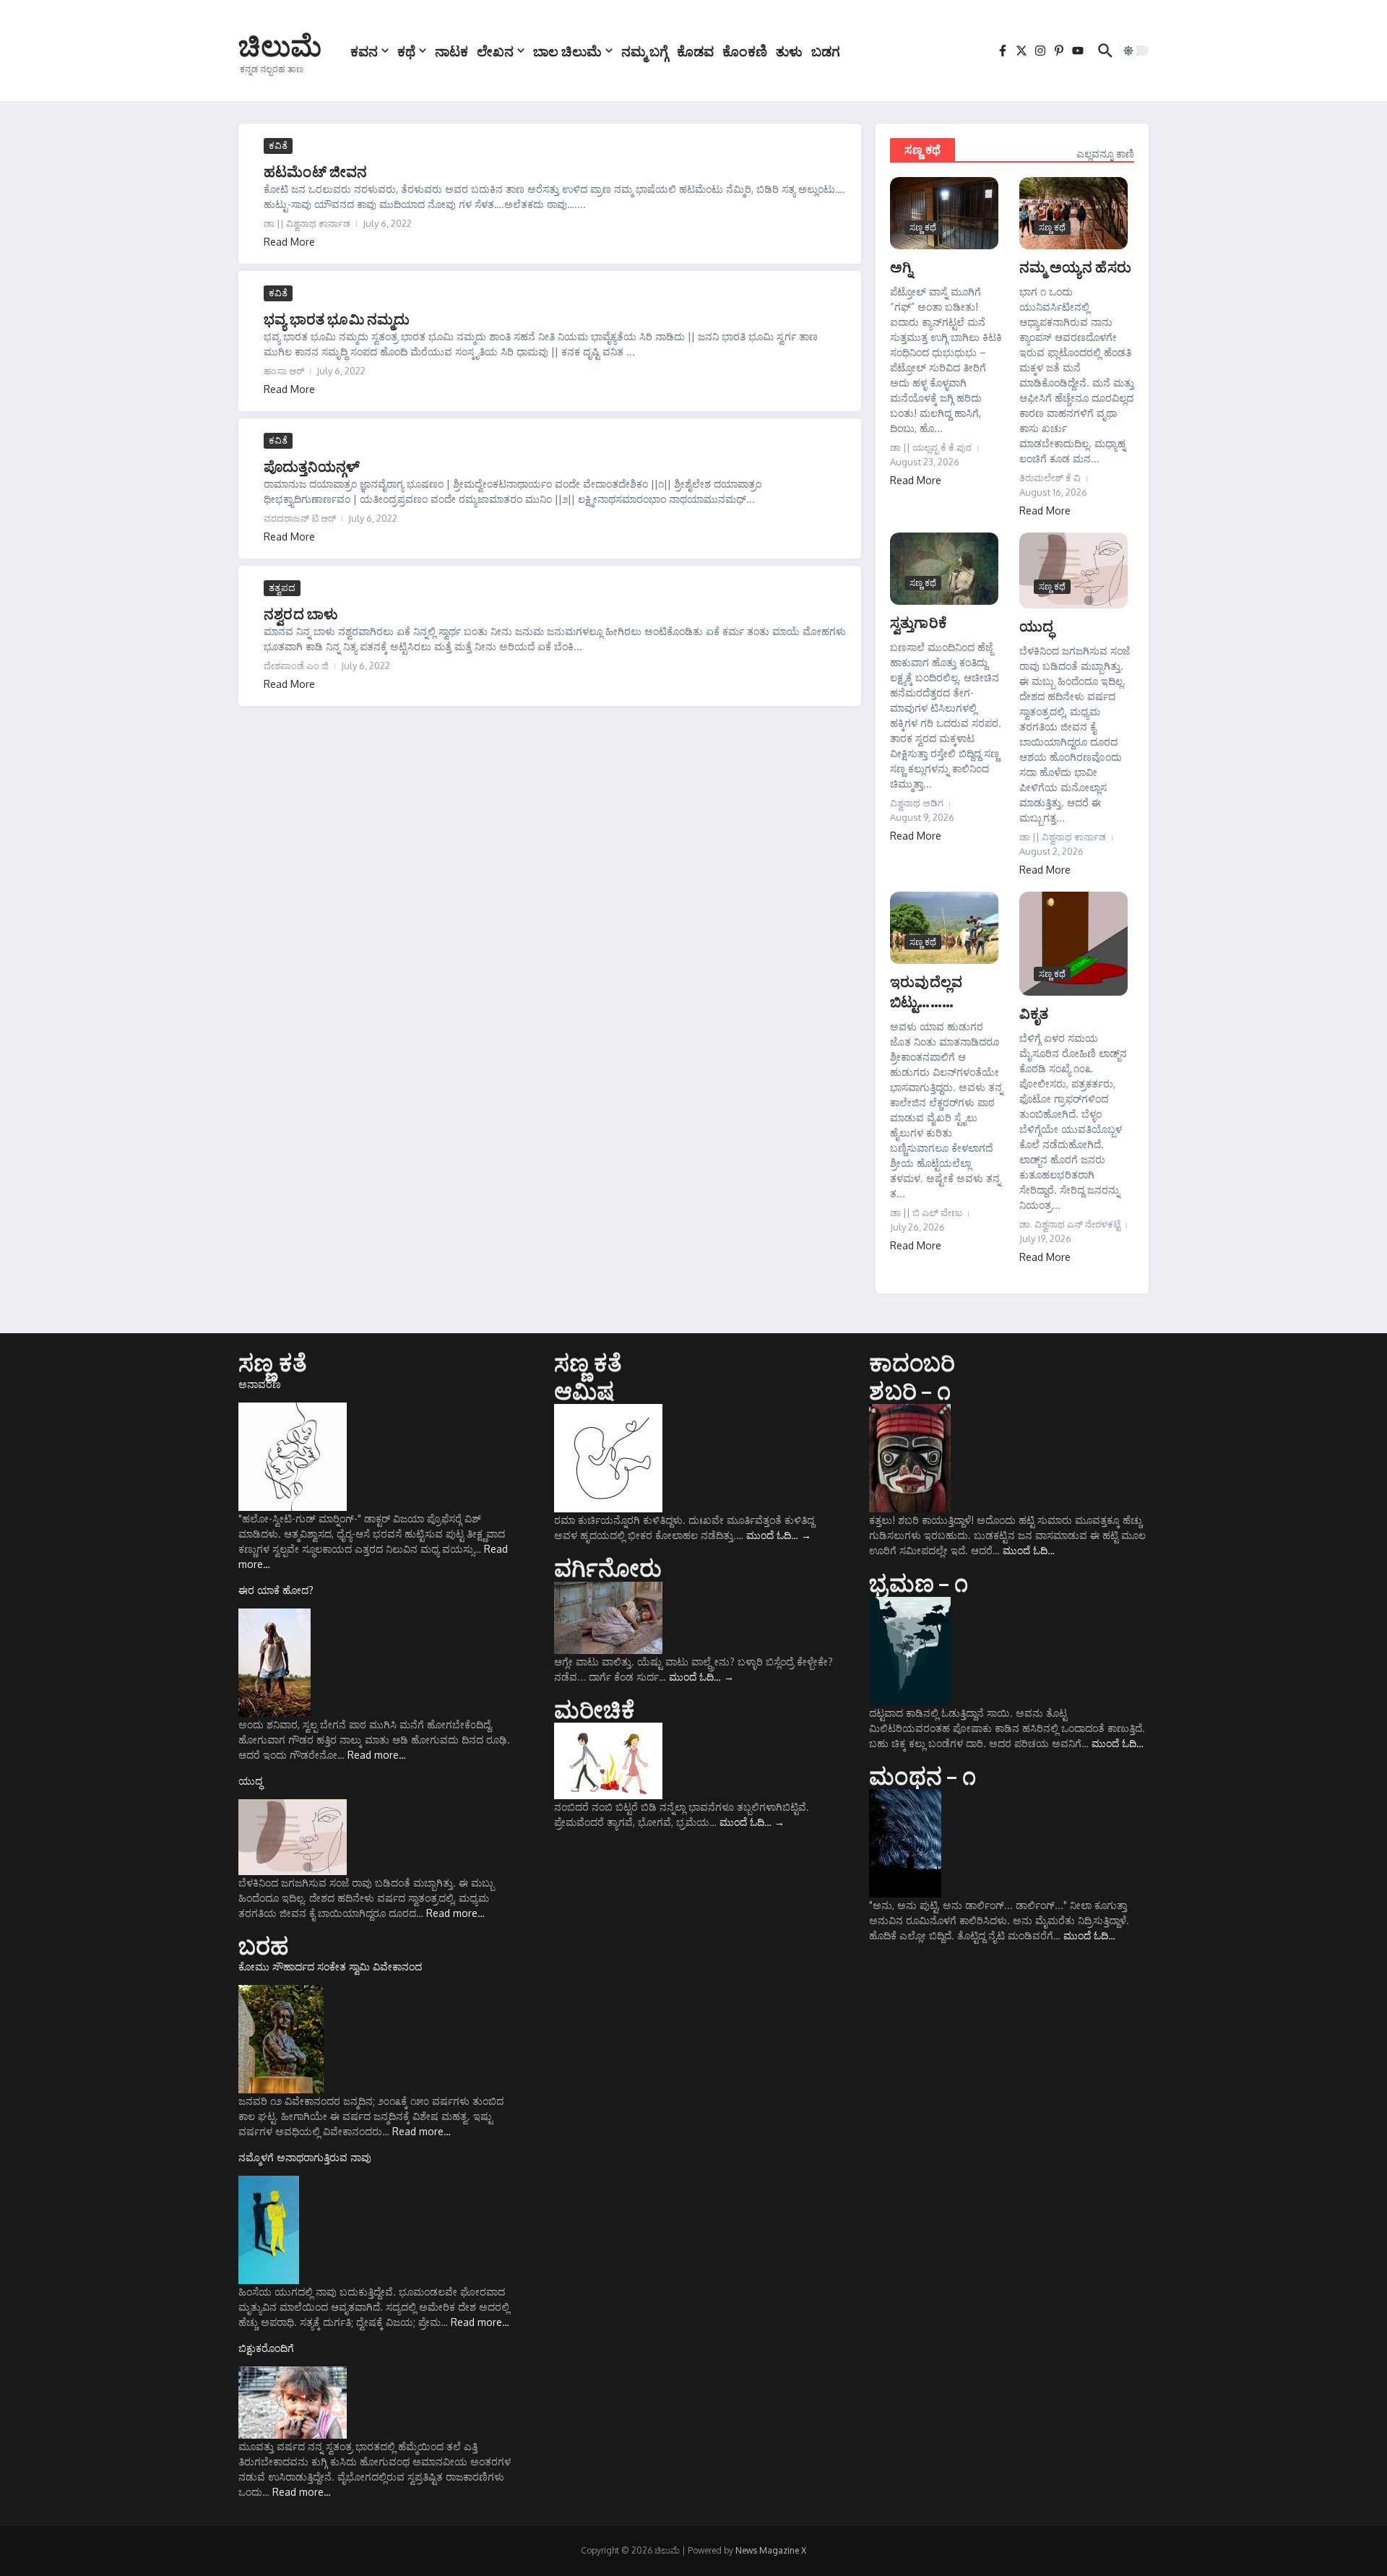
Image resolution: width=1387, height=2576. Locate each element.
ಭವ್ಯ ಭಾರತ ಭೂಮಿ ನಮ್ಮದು (337, 318)
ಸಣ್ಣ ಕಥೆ (922, 150)
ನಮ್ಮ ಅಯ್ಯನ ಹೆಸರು (1075, 266)
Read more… (377, 1755)
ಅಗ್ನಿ (901, 266)
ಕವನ (364, 51)
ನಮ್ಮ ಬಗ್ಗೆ (645, 51)
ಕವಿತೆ (278, 145)
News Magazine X (771, 2550)
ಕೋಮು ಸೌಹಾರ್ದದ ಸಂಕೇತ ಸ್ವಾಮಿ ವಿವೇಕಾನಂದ (330, 1967)
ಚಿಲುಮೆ (280, 45)
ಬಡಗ (826, 51)
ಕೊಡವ (695, 51)
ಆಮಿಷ (584, 1390)
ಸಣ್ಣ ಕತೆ (273, 1362)
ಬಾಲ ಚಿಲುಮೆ (567, 51)
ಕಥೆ (406, 51)
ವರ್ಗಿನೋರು (608, 1567)
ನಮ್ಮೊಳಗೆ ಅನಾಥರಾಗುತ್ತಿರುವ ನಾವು (305, 2157)
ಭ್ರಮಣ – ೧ (918, 1582)
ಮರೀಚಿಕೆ (595, 1709)
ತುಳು (789, 51)
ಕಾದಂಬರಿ (912, 1362)
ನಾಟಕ (451, 51)
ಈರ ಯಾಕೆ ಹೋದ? (276, 1590)
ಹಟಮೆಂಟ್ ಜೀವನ (316, 171)
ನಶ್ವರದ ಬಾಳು (301, 613)
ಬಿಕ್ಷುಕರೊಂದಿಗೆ (266, 2348)
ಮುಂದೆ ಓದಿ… (779, 1535)
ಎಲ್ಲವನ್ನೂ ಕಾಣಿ (1105, 154)
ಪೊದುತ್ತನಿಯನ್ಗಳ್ (312, 466)
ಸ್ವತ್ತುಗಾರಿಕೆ (919, 622)
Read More (289, 242)
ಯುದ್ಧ (1036, 625)
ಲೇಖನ (495, 51)
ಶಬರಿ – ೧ (909, 1390)
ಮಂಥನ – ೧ (922, 1775)
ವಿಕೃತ (1034, 1013)
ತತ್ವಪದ (282, 587)
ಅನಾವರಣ (260, 1384)
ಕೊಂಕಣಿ (745, 51)
